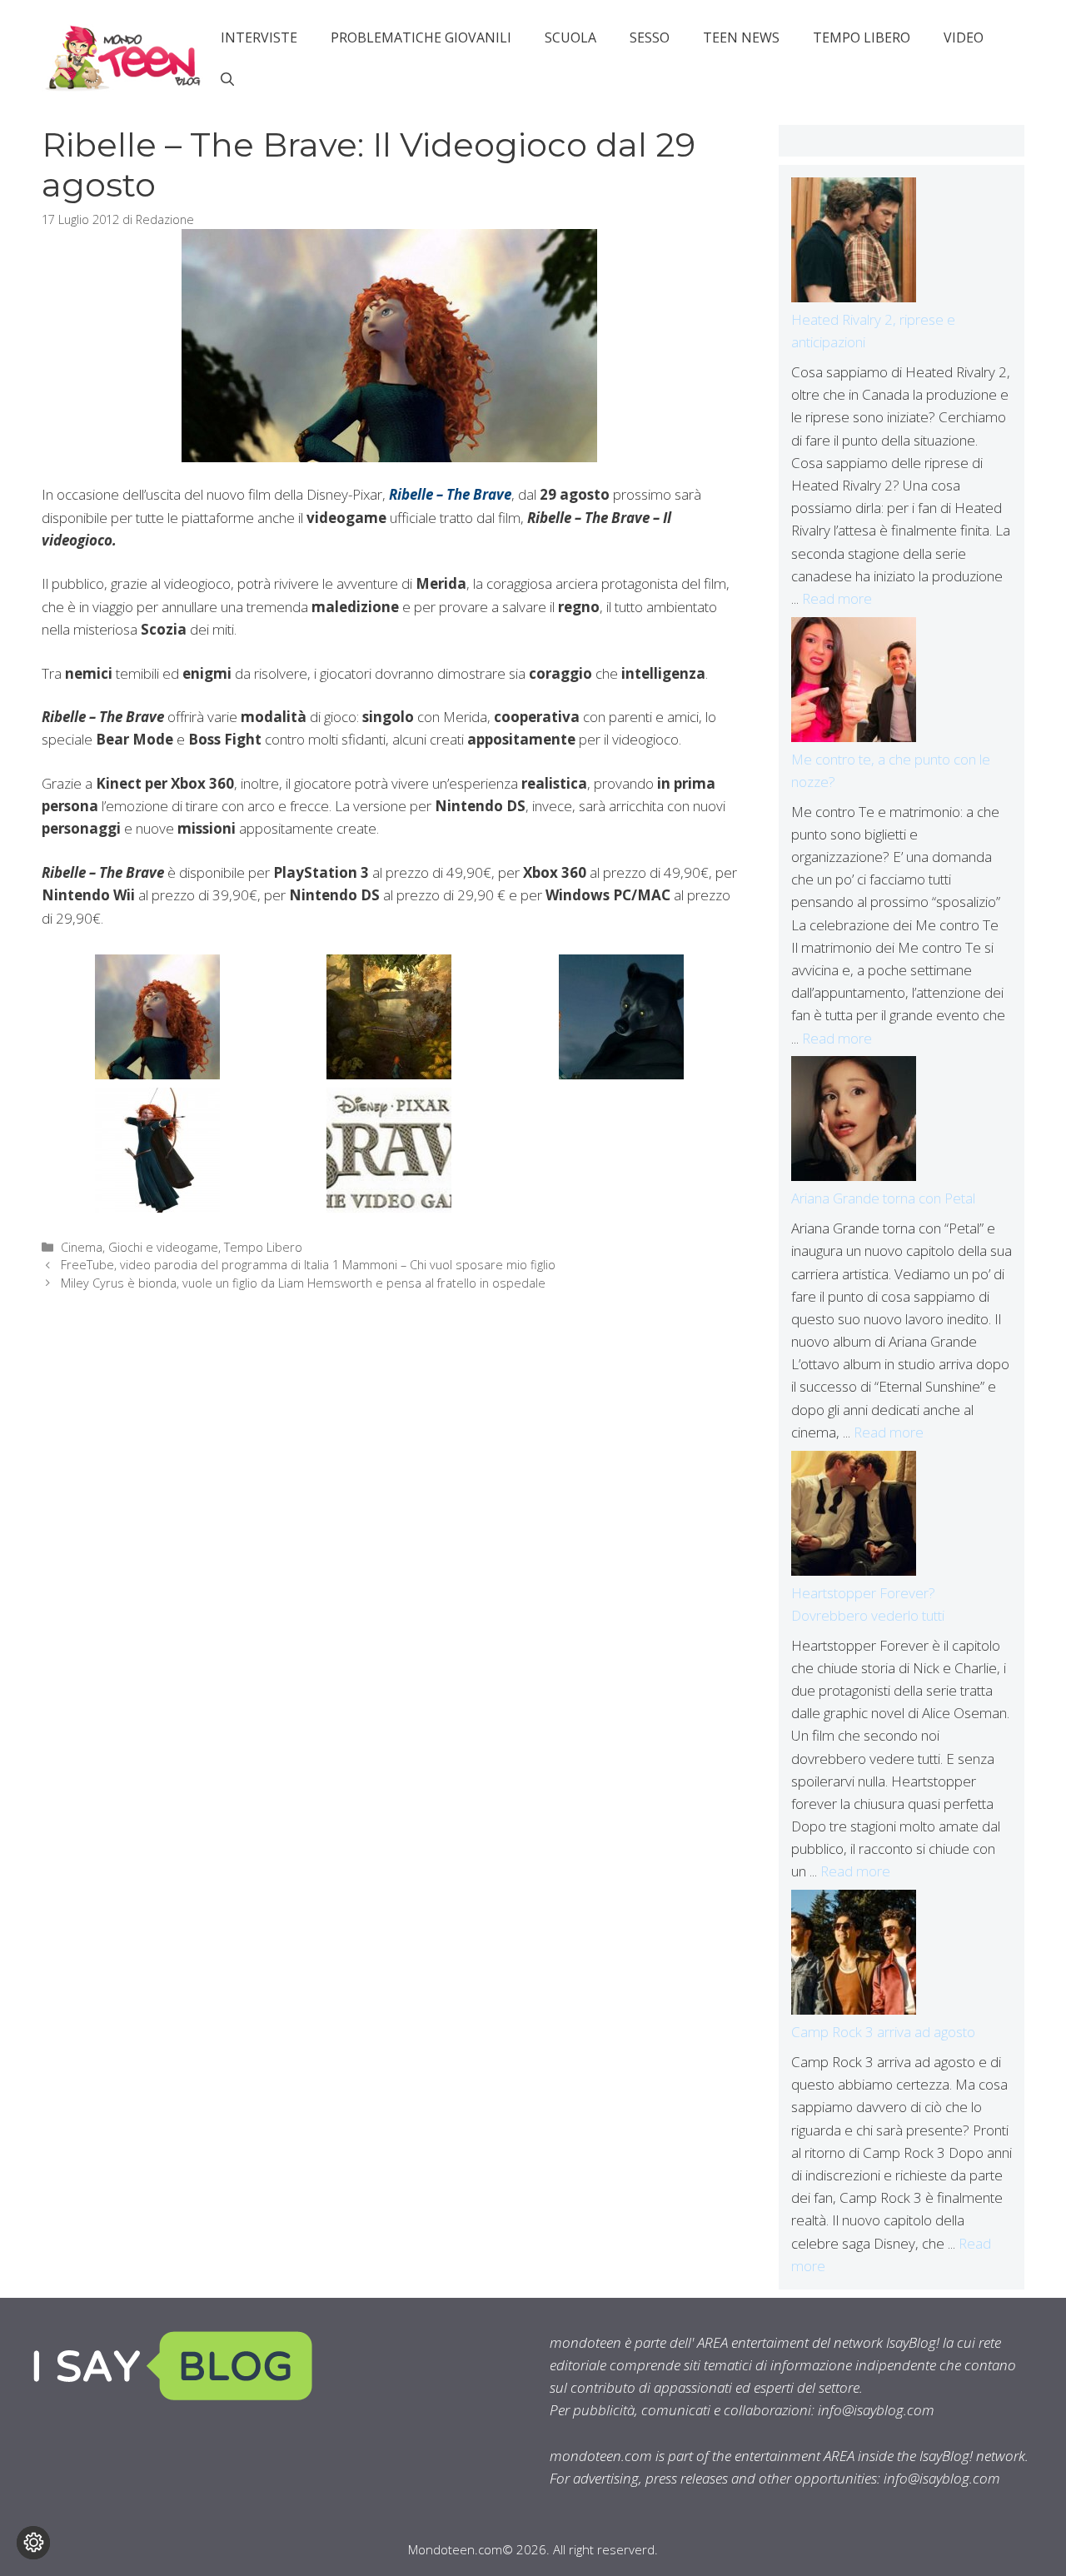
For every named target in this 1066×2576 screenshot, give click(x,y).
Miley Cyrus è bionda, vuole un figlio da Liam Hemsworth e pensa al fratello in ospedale (303, 1283)
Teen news (741, 37)
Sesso (650, 37)
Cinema (82, 1247)
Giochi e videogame (163, 1247)
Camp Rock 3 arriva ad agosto (883, 2032)
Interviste (259, 37)
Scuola (570, 37)
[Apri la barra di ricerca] (227, 79)
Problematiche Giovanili (421, 37)
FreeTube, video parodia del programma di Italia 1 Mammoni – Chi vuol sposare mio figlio (308, 1265)
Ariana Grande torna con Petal (883, 1198)
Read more (837, 598)
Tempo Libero (862, 37)
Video (964, 37)
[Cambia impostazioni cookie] (33, 2543)
